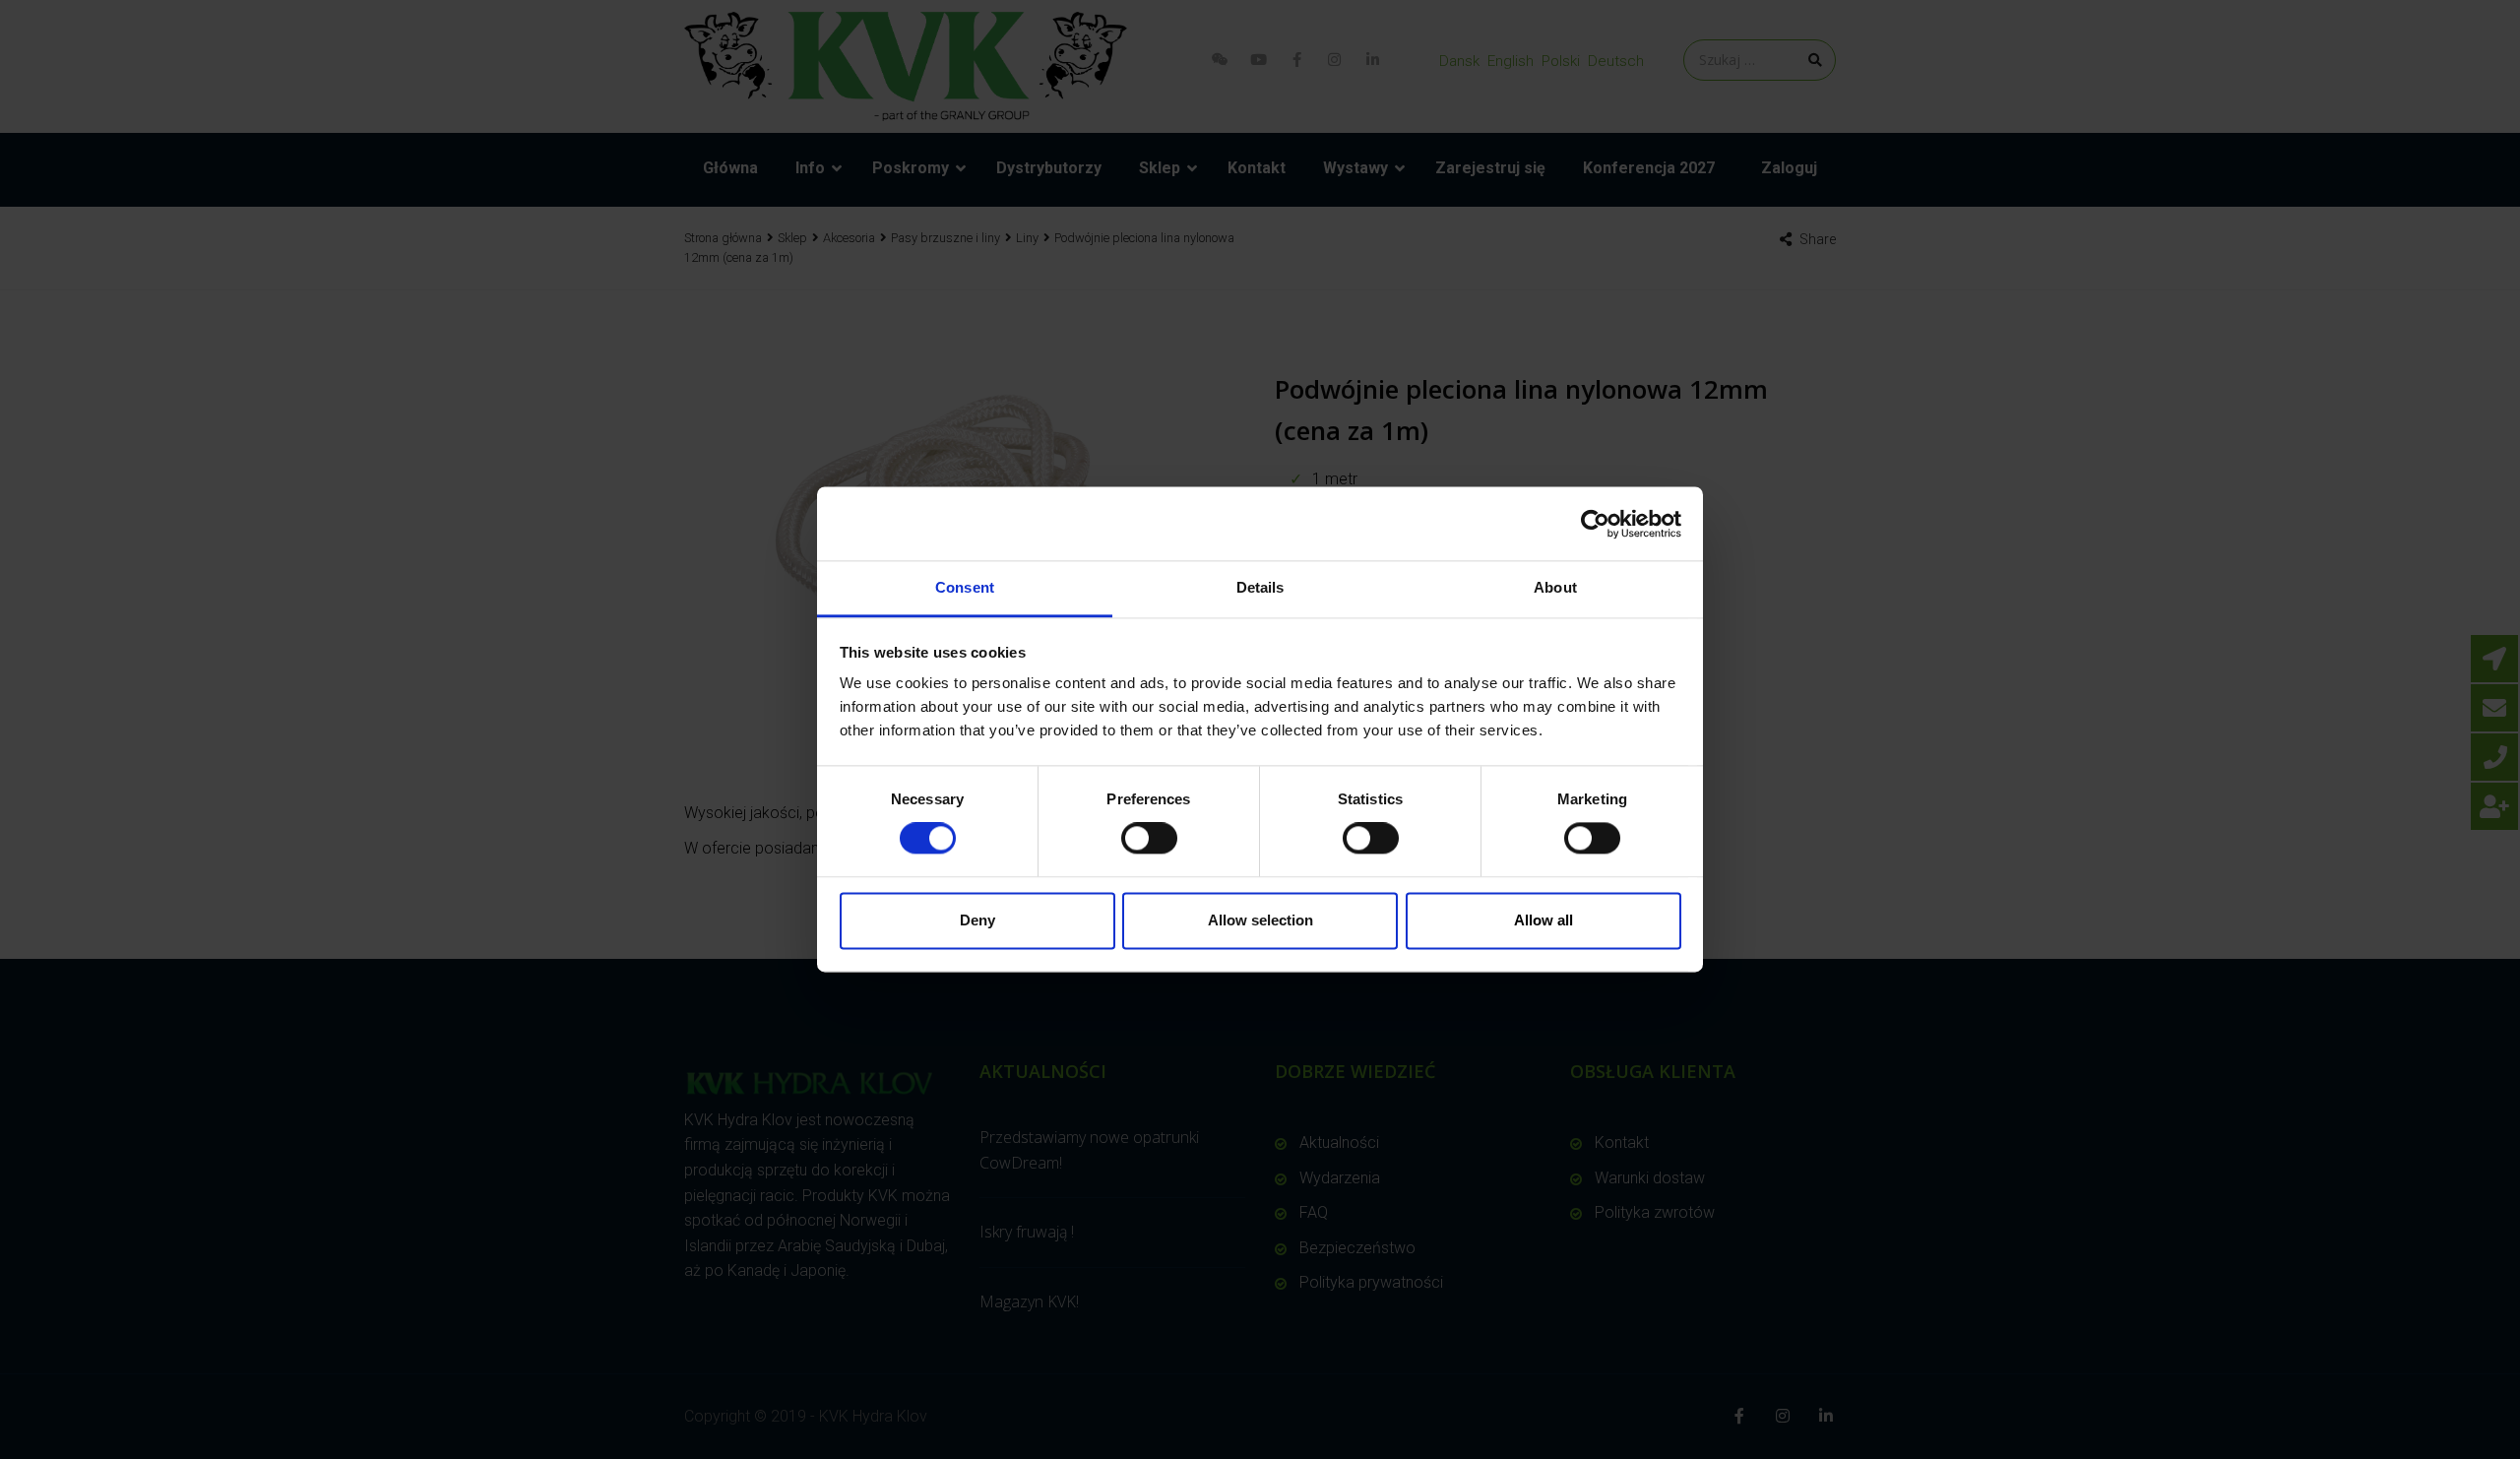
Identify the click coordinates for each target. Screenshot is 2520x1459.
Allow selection (1260, 920)
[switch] (1149, 839)
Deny (977, 920)
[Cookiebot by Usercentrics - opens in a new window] (1595, 524)
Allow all (1543, 920)
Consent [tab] (965, 587)
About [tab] (1555, 587)
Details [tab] (1260, 587)
